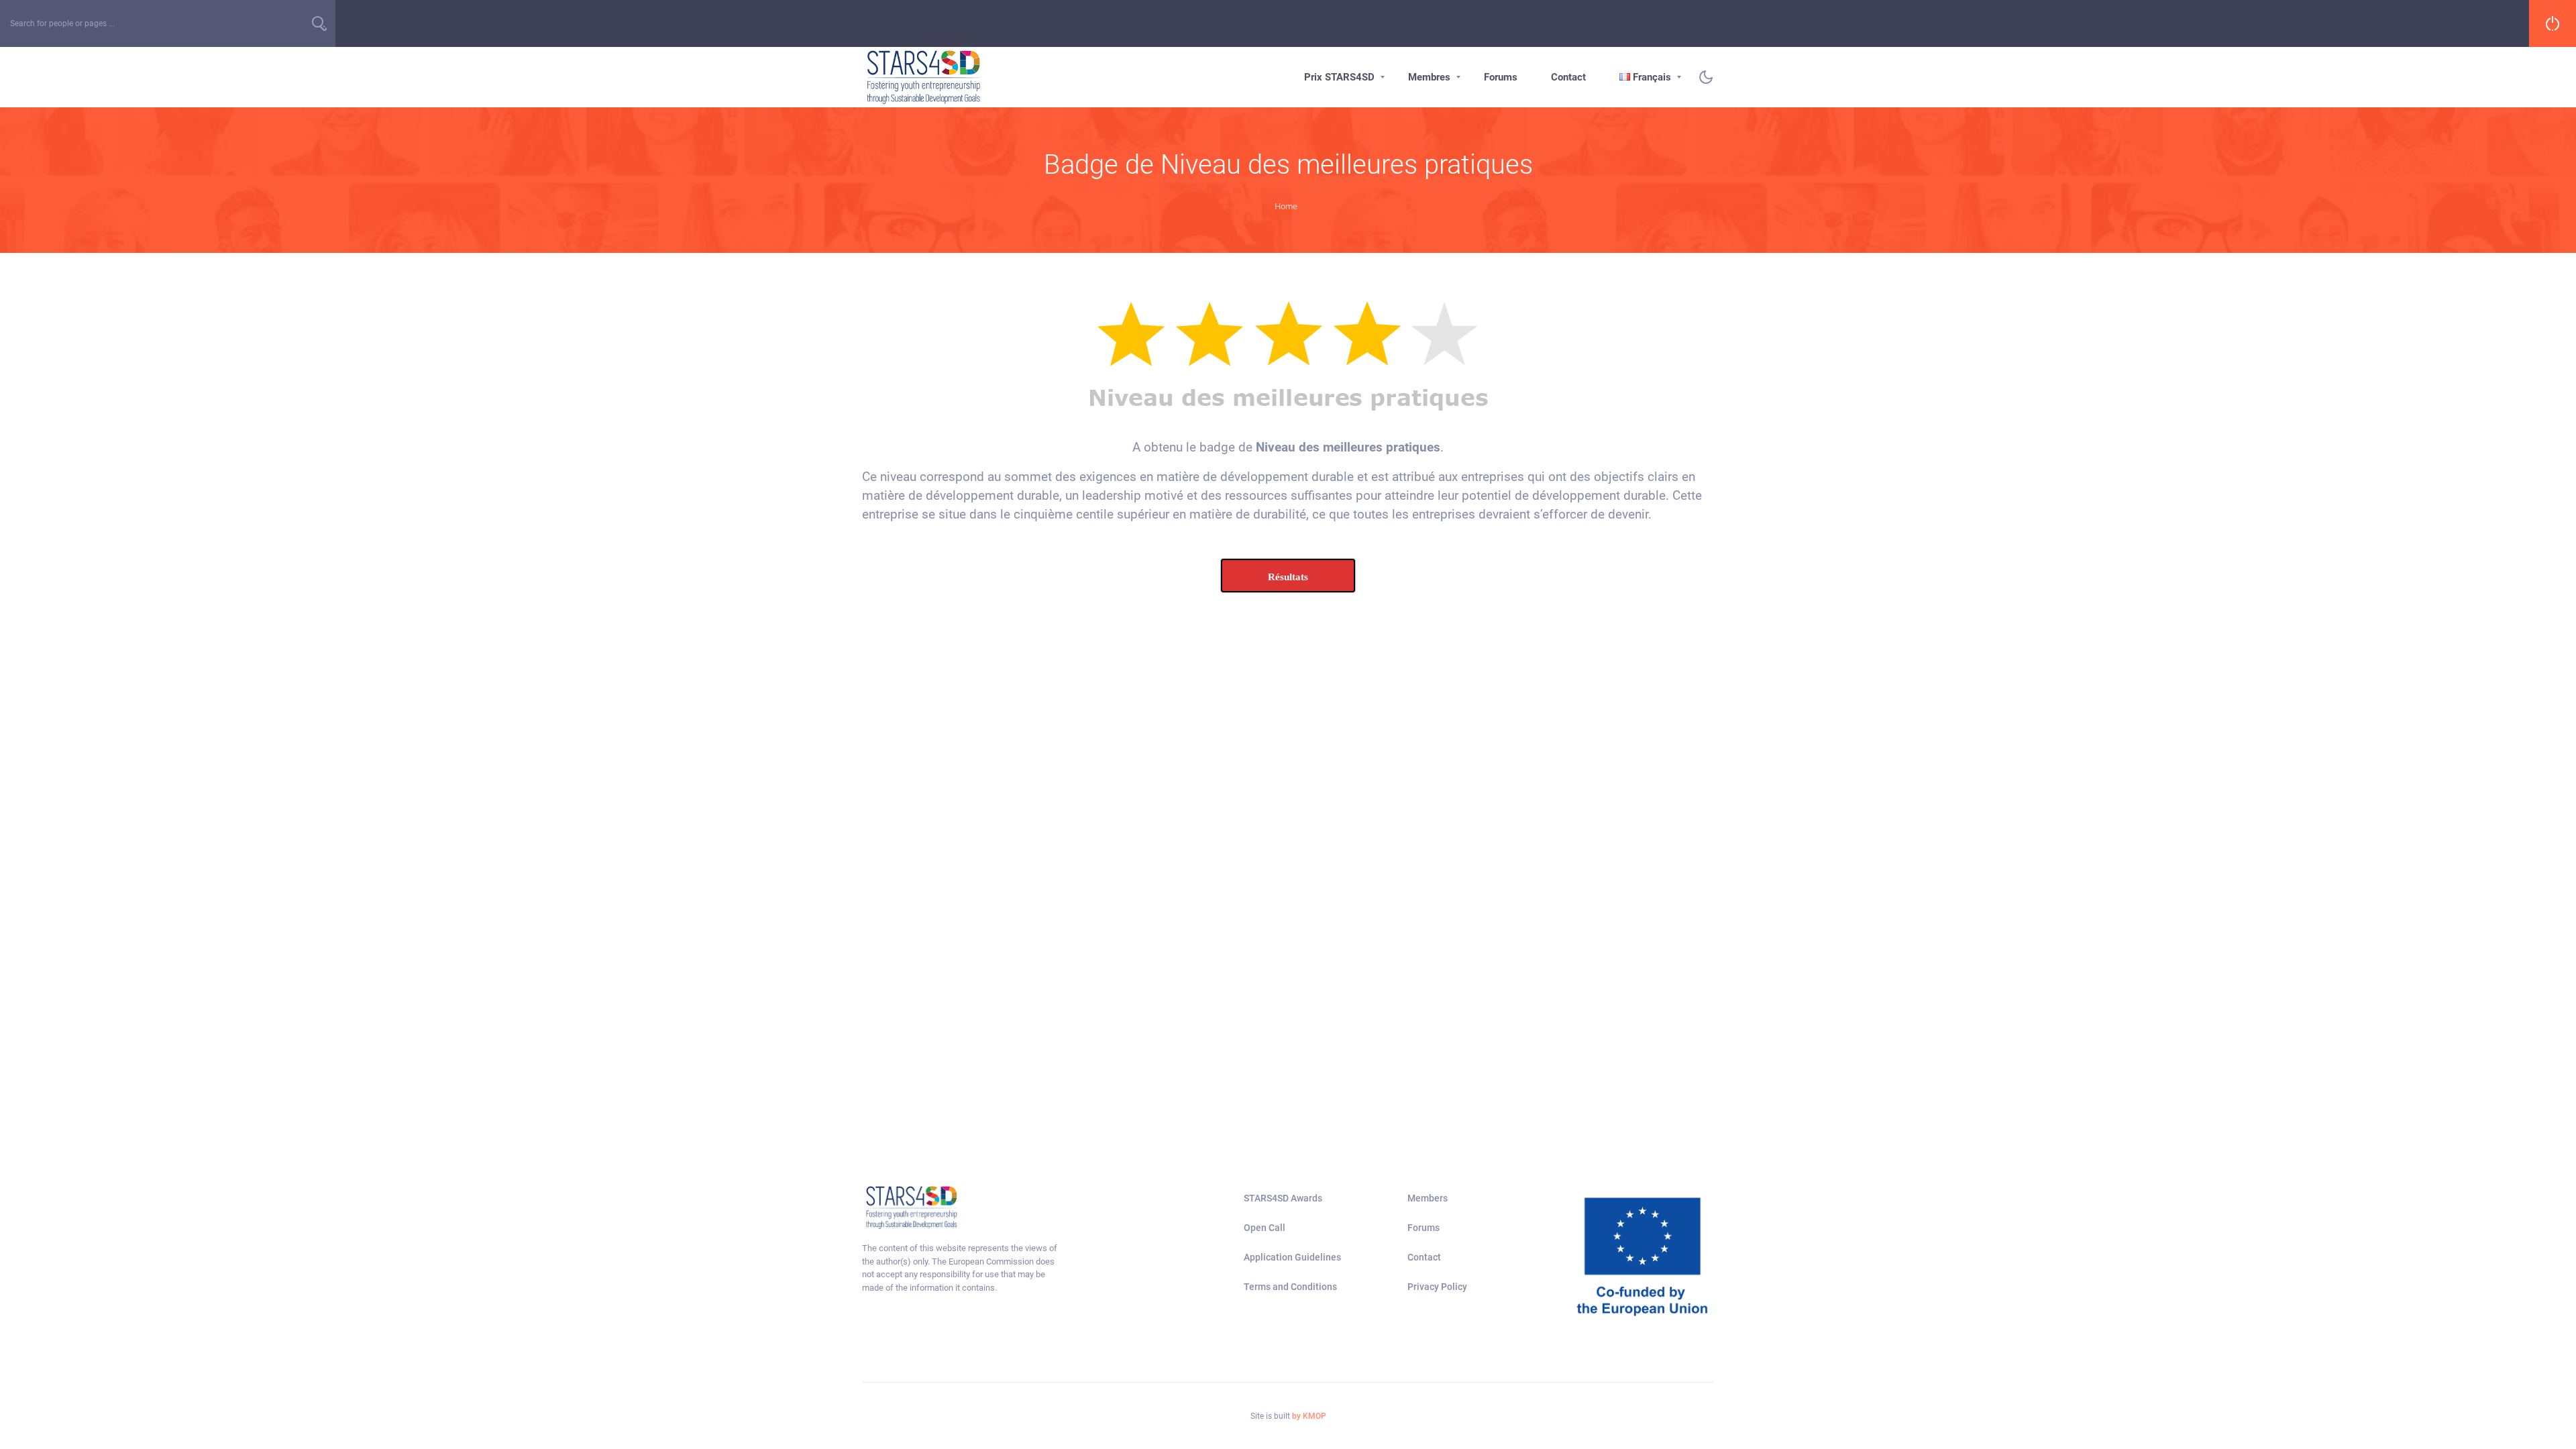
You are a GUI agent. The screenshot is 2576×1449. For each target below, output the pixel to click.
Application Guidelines (1292, 1257)
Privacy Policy (1437, 1287)
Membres (1429, 77)
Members (1428, 1198)
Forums (1501, 77)
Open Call (1265, 1228)
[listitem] (961, 1268)
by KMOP (1309, 1416)
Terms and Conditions (1290, 1287)
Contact (1568, 77)
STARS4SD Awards (1283, 1198)
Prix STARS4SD (1339, 77)
